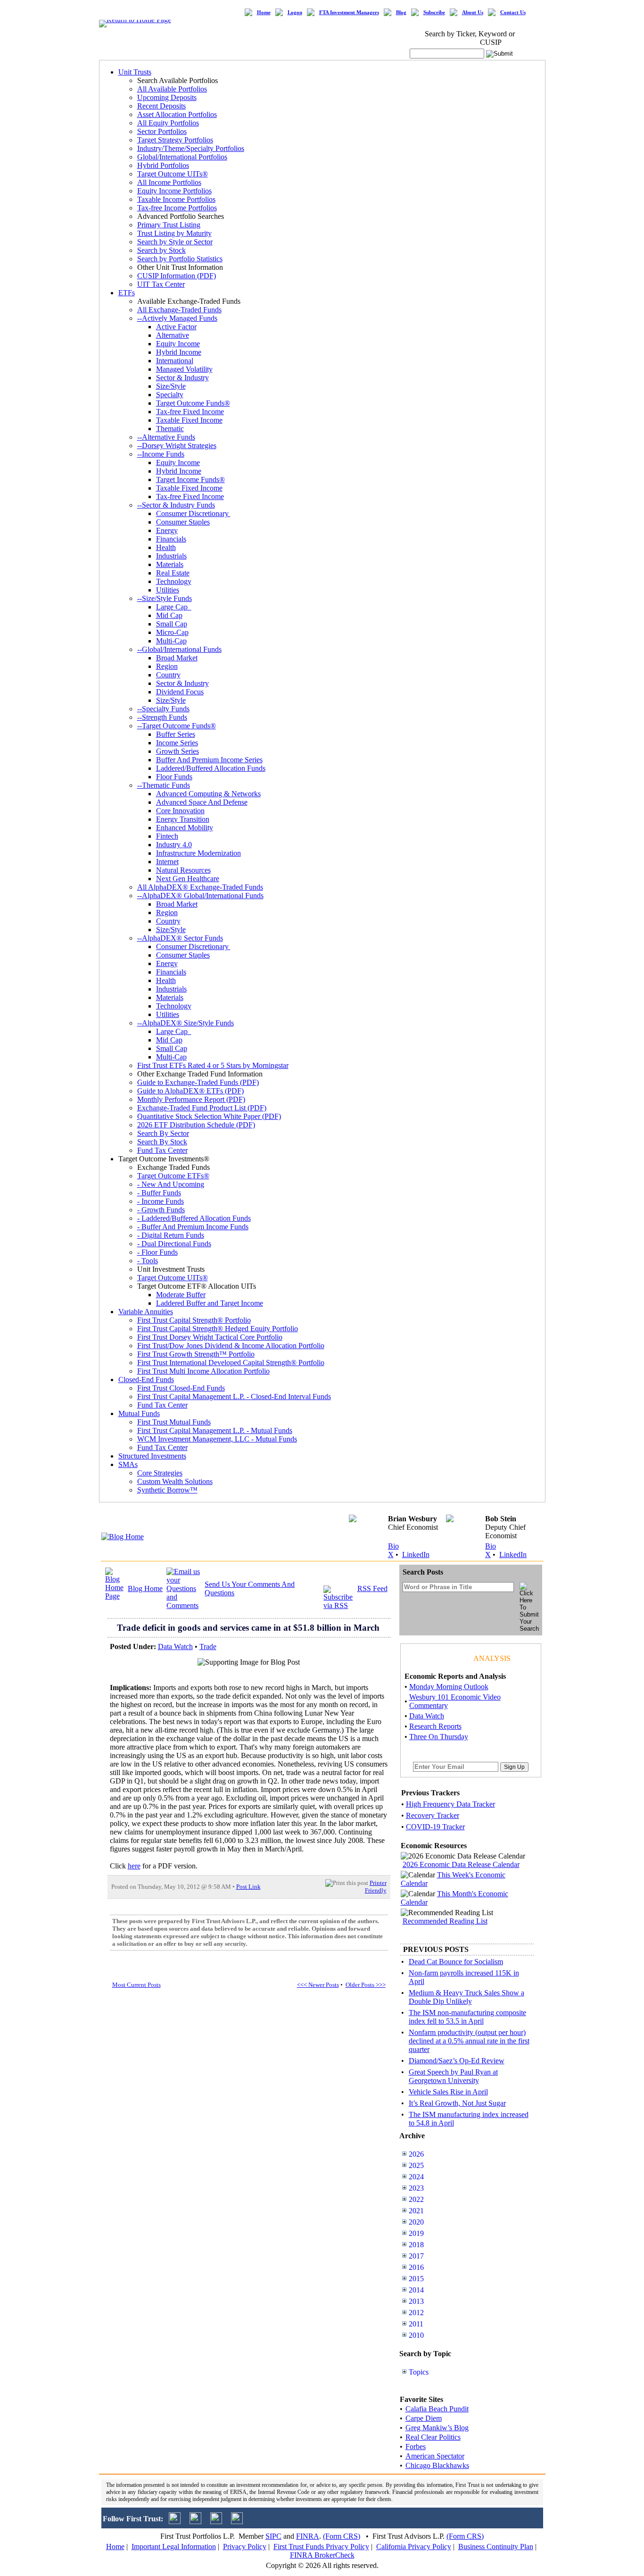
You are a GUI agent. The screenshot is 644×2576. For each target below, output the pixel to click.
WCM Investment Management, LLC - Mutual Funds (217, 1439)
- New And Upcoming (171, 1184)
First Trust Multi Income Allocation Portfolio (203, 1371)
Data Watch (175, 1646)
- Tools (148, 1261)
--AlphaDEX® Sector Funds (180, 938)
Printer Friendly (376, 1887)
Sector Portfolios (162, 131)
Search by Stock (161, 250)
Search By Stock (162, 1142)
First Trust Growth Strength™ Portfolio (196, 1354)
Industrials (171, 556)
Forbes (416, 2447)
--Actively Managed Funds (177, 318)
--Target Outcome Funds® (177, 726)
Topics (419, 2372)
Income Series (177, 743)
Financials (171, 539)
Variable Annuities (146, 1312)
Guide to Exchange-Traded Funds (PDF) (198, 1082)
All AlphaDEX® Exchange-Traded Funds (200, 887)
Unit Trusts (135, 72)
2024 (416, 2177)
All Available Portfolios (172, 89)
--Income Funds (161, 454)
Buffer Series (176, 734)
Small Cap (172, 624)
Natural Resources (183, 870)
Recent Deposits (161, 106)
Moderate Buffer (181, 1295)
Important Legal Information (174, 2547)
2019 (416, 2233)
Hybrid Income (179, 352)
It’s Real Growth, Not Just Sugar (457, 2103)
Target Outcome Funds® (193, 403)
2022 (416, 2199)
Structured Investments (152, 1456)
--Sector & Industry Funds (176, 505)
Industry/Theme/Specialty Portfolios (191, 148)
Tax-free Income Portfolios (177, 208)
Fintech (167, 836)
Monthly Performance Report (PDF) (191, 1099)
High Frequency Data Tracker (450, 1804)
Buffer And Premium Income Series (209, 760)
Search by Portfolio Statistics (180, 259)
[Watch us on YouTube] (216, 2522)
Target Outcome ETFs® (173, 1176)
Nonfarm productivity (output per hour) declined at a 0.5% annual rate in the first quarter (469, 2041)
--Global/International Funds (179, 649)
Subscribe (434, 13)
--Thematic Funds (164, 785)
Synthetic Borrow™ (167, 1490)
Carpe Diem (424, 2418)
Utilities (168, 590)
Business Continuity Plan (496, 2547)
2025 (416, 2165)
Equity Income (178, 344)
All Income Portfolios (169, 182)
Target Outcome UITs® (173, 174)
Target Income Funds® (190, 479)
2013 (416, 2301)
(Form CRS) (342, 2536)
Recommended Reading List (445, 1921)
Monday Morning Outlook (449, 1687)
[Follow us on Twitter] (175, 2522)
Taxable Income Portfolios (176, 199)
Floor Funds (174, 777)
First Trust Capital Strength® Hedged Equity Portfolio (218, 1329)
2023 (416, 2188)
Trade (208, 1646)
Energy (167, 530)
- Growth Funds (161, 1210)
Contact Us (513, 13)
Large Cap (174, 607)
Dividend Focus (180, 692)
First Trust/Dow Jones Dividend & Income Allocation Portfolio (231, 1346)
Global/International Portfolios (182, 157)
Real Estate (173, 573)
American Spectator (435, 2456)
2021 (416, 2211)
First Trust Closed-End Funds (181, 1388)
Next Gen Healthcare (188, 879)
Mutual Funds (139, 1413)
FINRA (308, 2536)
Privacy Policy (245, 2547)
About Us (473, 13)
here (134, 1866)
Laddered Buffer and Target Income (210, 1303)
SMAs (128, 1464)
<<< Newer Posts (318, 1985)
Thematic (170, 429)
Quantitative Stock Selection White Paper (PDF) (209, 1116)
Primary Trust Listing (169, 225)
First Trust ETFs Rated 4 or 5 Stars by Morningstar (213, 1065)
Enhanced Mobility (185, 828)
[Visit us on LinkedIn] (195, 2522)
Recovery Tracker (433, 1815)
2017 (416, 2256)
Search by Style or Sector (175, 242)
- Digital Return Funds (171, 1235)
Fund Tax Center (162, 1150)
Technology (174, 581)
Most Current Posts (136, 1985)
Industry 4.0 (174, 845)
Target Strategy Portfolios (175, 140)
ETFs (127, 293)
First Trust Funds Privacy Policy (321, 2547)
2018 (416, 2245)
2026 (416, 2154)
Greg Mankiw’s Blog (437, 2428)
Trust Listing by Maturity (174, 233)
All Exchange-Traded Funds (179, 310)
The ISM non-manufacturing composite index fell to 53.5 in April (467, 2017)
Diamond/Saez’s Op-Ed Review (457, 2061)
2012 (416, 2313)
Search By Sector (163, 1133)
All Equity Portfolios (168, 123)
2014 (416, 2290)
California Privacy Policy (414, 2547)
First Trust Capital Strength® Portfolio (194, 1320)
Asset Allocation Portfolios (177, 114)
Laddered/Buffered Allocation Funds (211, 768)
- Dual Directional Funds (174, 1244)
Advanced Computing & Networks (208, 794)
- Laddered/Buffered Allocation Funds (194, 1218)
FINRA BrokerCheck (322, 2555)
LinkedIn (416, 1555)
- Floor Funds (157, 1252)
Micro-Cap (172, 632)
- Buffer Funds (159, 1193)
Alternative (173, 335)
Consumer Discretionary (193, 513)
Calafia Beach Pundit (437, 2409)
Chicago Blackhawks (437, 2465)
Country (168, 675)
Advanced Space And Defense (202, 802)
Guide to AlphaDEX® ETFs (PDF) (190, 1091)
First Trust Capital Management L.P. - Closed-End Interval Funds (234, 1396)
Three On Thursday (439, 1737)
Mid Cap (169, 615)
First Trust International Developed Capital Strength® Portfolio (231, 1363)
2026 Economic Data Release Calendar (461, 1864)
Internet (167, 862)
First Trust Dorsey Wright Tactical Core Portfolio (210, 1337)
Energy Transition (183, 819)
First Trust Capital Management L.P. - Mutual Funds (215, 1430)
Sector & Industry (182, 378)
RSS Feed (372, 1588)
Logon (295, 13)
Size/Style (171, 386)
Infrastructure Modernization (198, 853)
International (175, 361)
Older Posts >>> (366, 1985)
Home (264, 13)
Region (167, 666)
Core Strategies (160, 1473)
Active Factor (176, 327)
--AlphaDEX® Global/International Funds (200, 896)
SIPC (273, 2536)
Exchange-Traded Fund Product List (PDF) (202, 1108)
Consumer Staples (183, 522)
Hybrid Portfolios (163, 165)
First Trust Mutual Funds (174, 1422)
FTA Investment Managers (349, 13)
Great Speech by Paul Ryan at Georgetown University (453, 2076)
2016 (416, 2267)
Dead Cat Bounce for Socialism (456, 1962)
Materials (170, 564)
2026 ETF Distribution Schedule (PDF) (196, 1125)
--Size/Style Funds (165, 598)
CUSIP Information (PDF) (177, 276)
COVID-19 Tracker (435, 1827)
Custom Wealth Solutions (175, 1481)
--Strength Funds (162, 717)
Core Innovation (180, 811)
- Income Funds (161, 1201)
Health (166, 547)
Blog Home (145, 1588)
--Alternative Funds (166, 437)
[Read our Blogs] (237, 2522)
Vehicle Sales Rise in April (448, 2092)
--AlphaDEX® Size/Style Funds (186, 1023)
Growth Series (178, 751)
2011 (416, 2324)
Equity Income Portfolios (174, 191)
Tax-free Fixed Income (190, 412)
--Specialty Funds (163, 709)
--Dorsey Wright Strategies (177, 446)
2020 (416, 2222)
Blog (401, 13)
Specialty (170, 395)
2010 (416, 2335)
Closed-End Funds (146, 1380)
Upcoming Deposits (167, 97)
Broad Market (177, 658)
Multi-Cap (171, 641)
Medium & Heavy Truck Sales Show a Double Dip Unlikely (466, 1997)
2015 (416, 2279)
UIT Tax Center (161, 284)
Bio (393, 1546)
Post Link (248, 1887)
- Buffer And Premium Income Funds (193, 1227)
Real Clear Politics (433, 2437)
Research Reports (435, 1726)
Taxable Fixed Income (189, 420)
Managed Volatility (184, 369)
